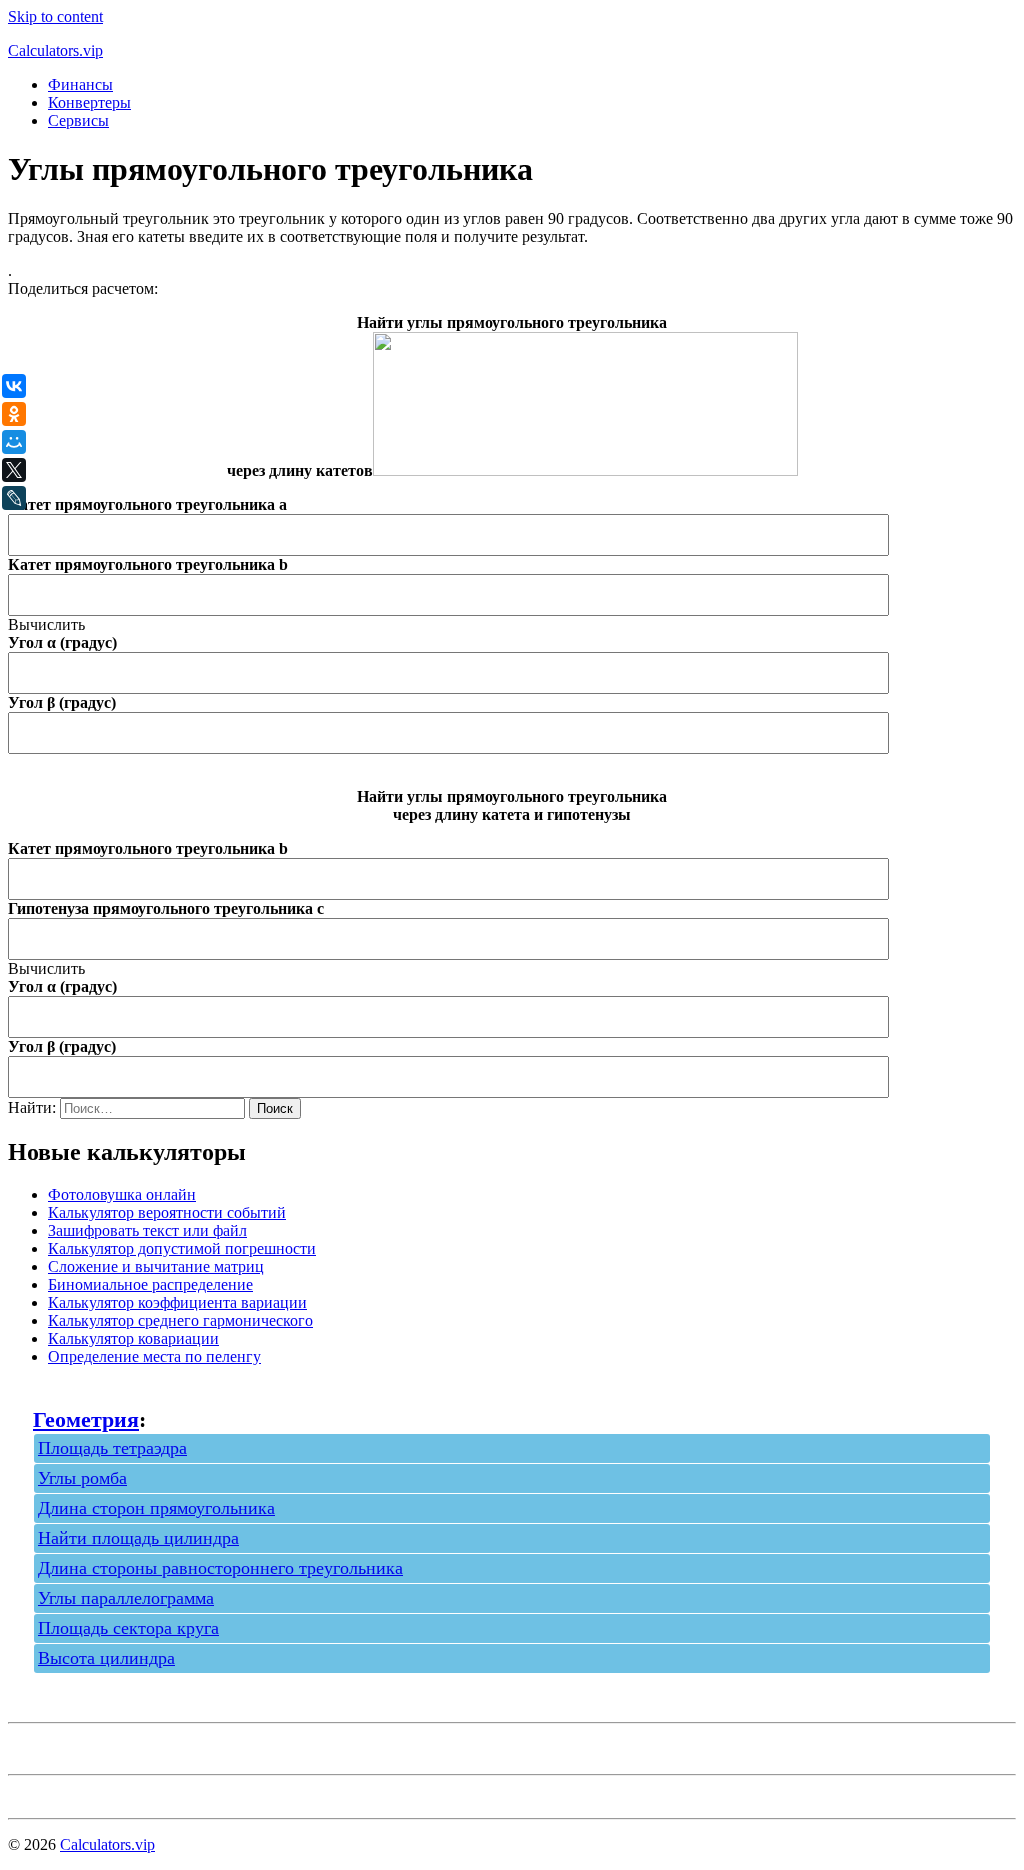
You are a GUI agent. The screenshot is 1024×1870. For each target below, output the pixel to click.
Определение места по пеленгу (154, 1356)
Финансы (80, 84)
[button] (46, 624)
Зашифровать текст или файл (147, 1230)
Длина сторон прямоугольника (156, 1508)
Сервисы (78, 120)
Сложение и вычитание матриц (156, 1266)
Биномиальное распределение (150, 1284)
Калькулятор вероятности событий (167, 1212)
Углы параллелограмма (126, 1598)
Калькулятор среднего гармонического (180, 1320)
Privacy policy (53, 1748)
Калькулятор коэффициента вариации (177, 1302)
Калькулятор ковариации (133, 1338)
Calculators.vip (55, 50)
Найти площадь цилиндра (138, 1538)
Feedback (38, 1792)
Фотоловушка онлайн (122, 1194)
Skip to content (55, 16)
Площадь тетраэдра (112, 1448)
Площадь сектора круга (128, 1628)
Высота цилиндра (106, 1658)
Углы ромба (82, 1478)
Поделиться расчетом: (83, 288)
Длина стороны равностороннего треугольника (220, 1568)
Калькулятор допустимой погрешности (182, 1248)
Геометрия (86, 1419)
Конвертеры (89, 102)
